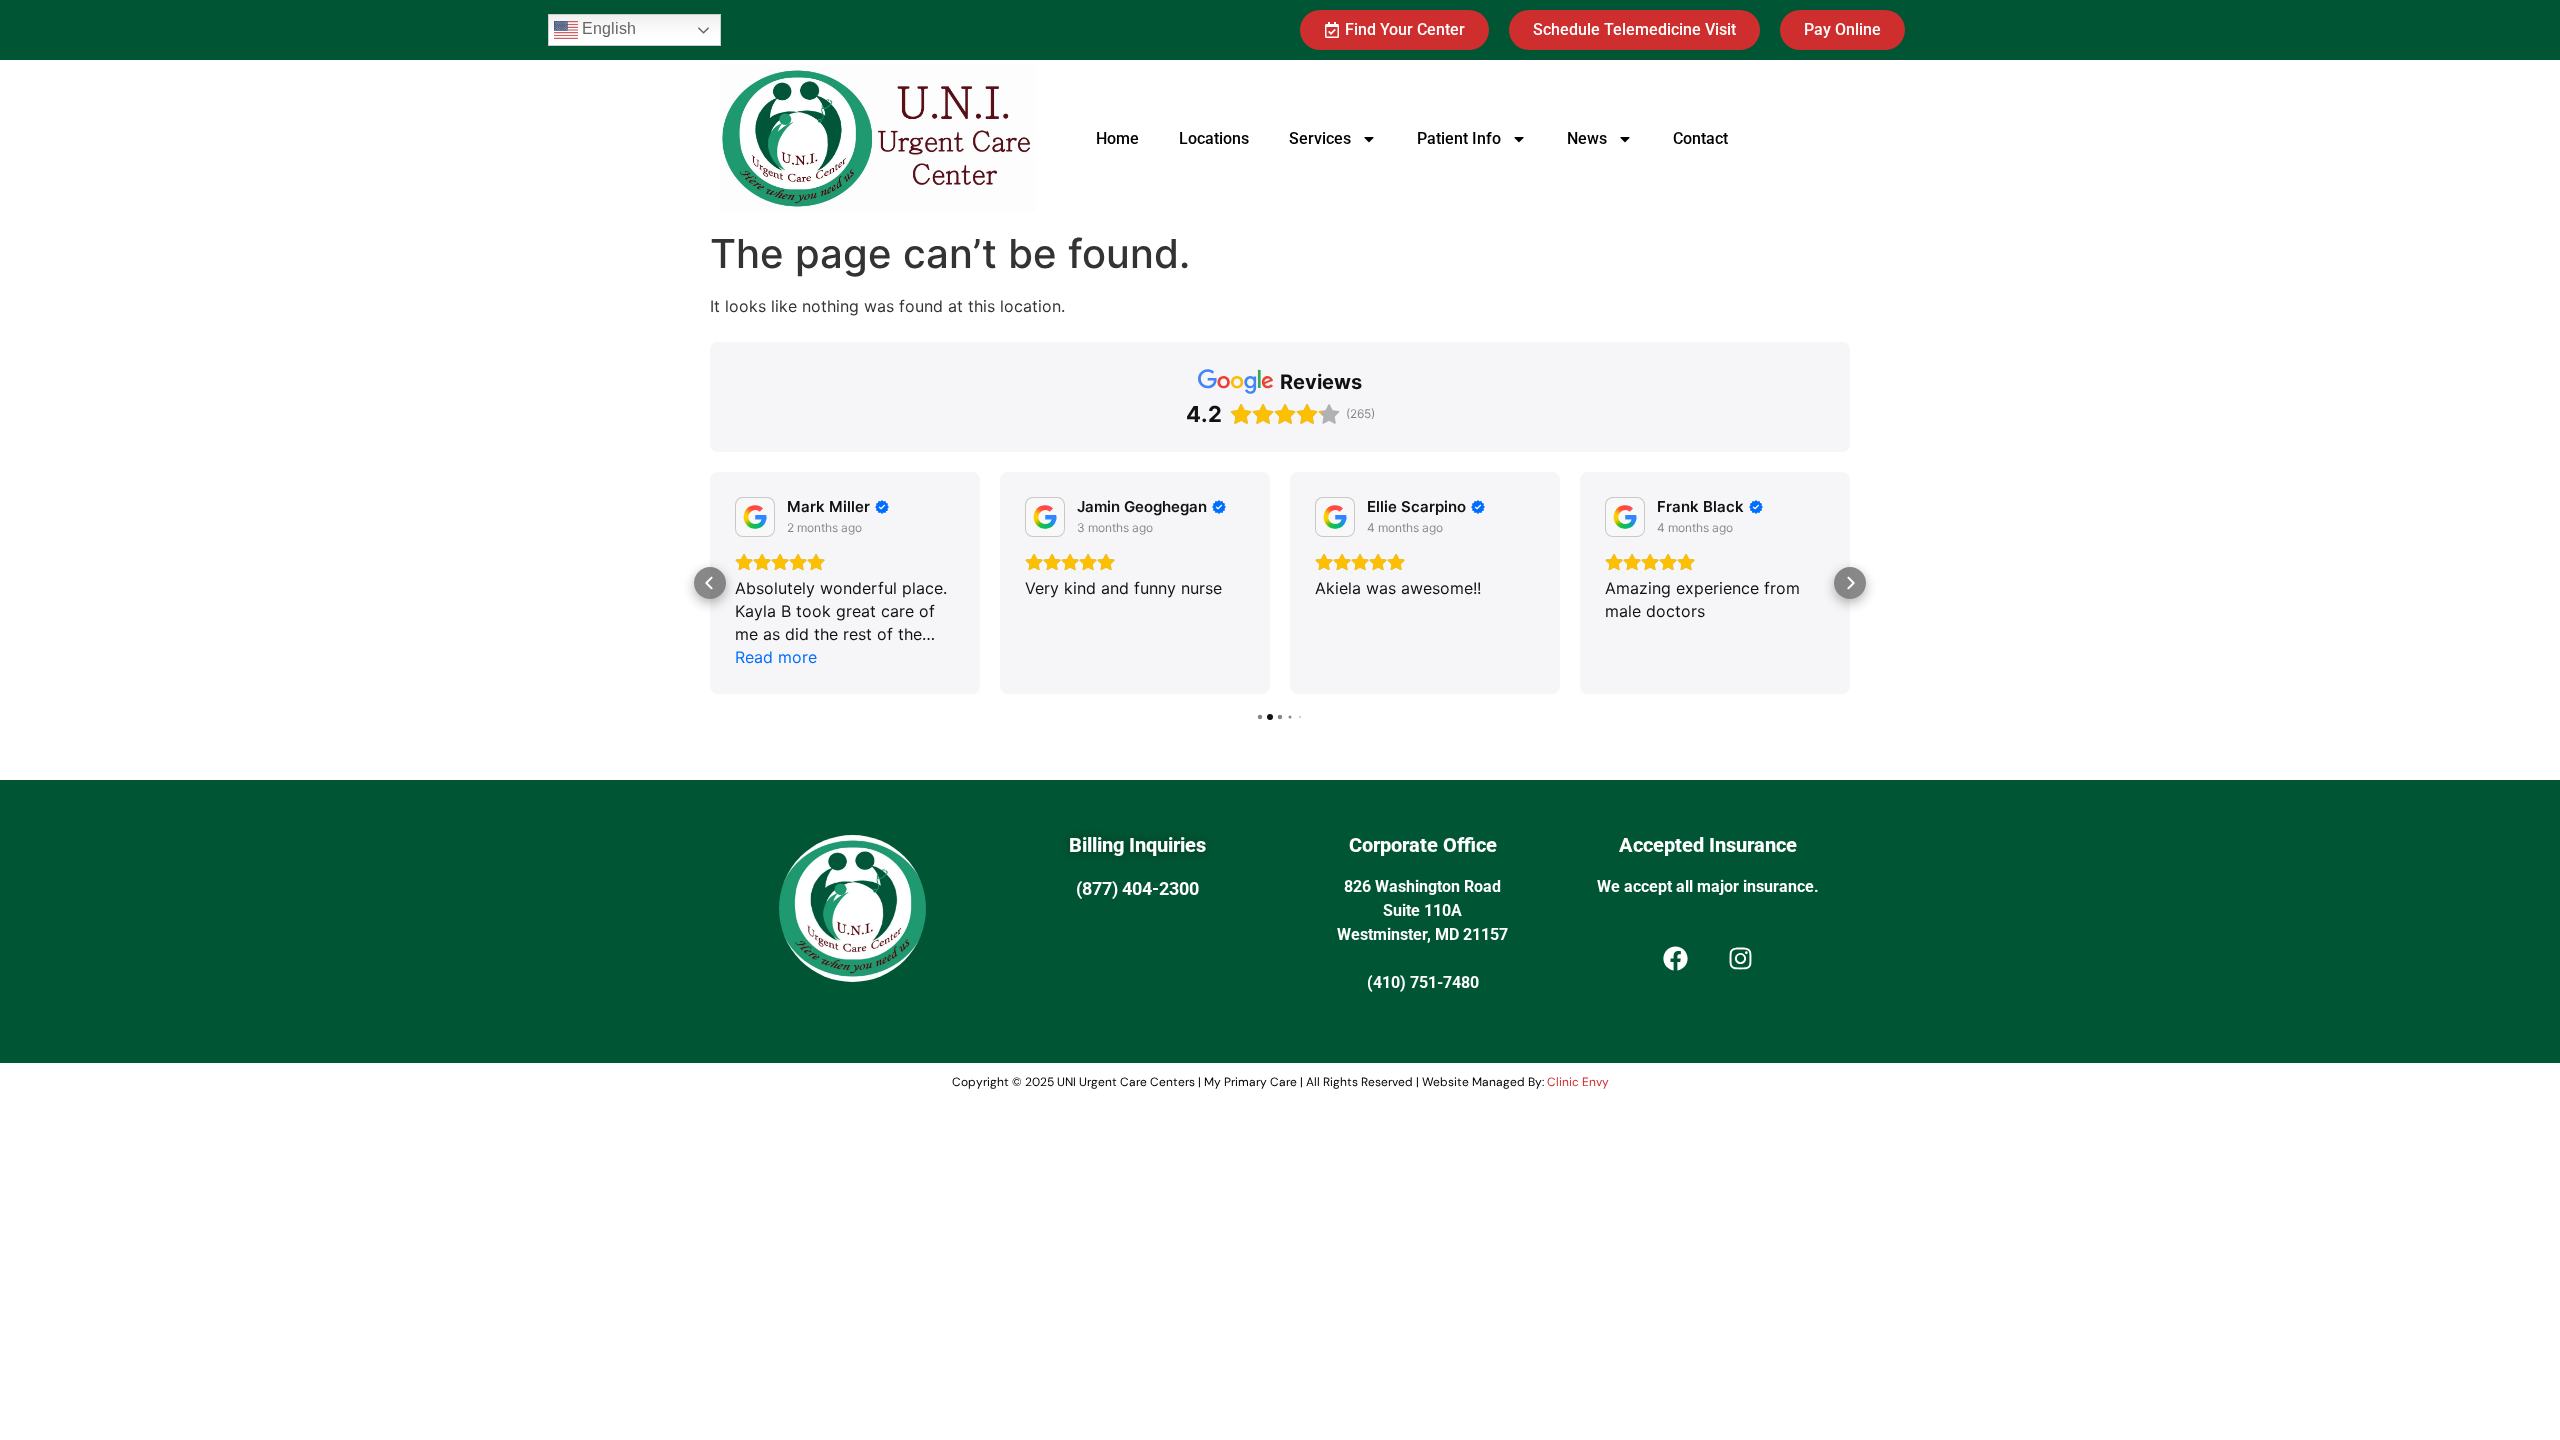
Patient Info (1459, 138)
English (607, 28)
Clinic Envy (1578, 1082)
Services (1320, 138)
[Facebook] (1675, 959)
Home (1117, 138)
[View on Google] (755, 517)
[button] (710, 583)
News (1587, 138)
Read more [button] (776, 657)
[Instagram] (1740, 959)
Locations (1214, 138)
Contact (1700, 138)
